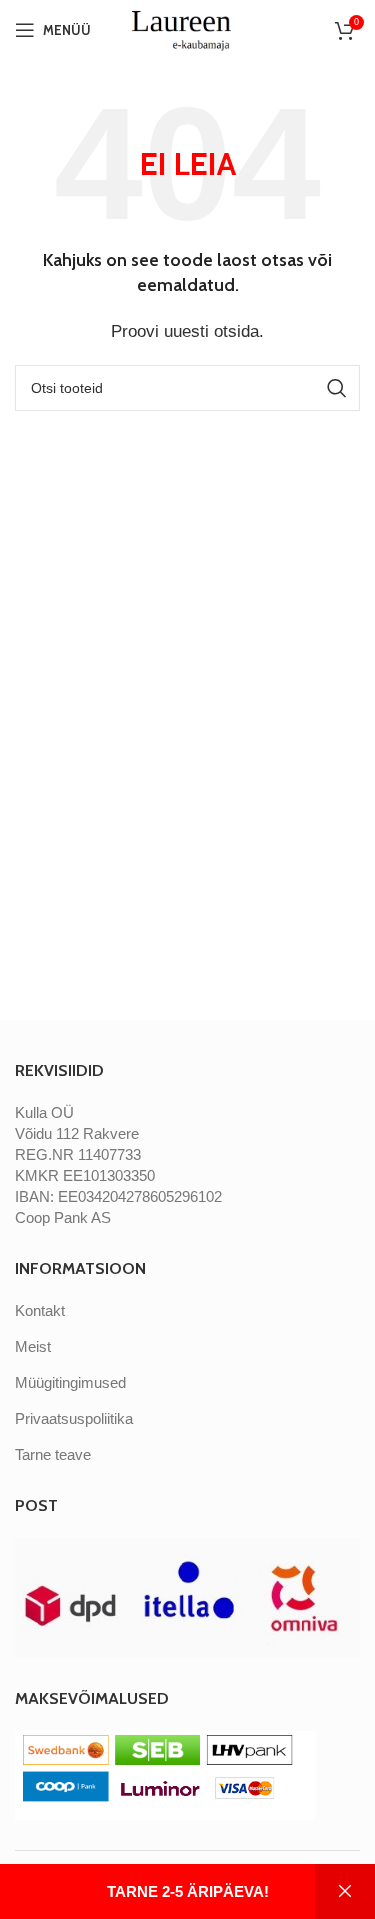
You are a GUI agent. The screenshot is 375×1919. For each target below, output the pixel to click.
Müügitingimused (70, 1382)
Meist (33, 1346)
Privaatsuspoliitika (74, 1418)
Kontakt (40, 1310)
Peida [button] (345, 1891)
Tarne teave (53, 1454)
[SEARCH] (337, 388)
